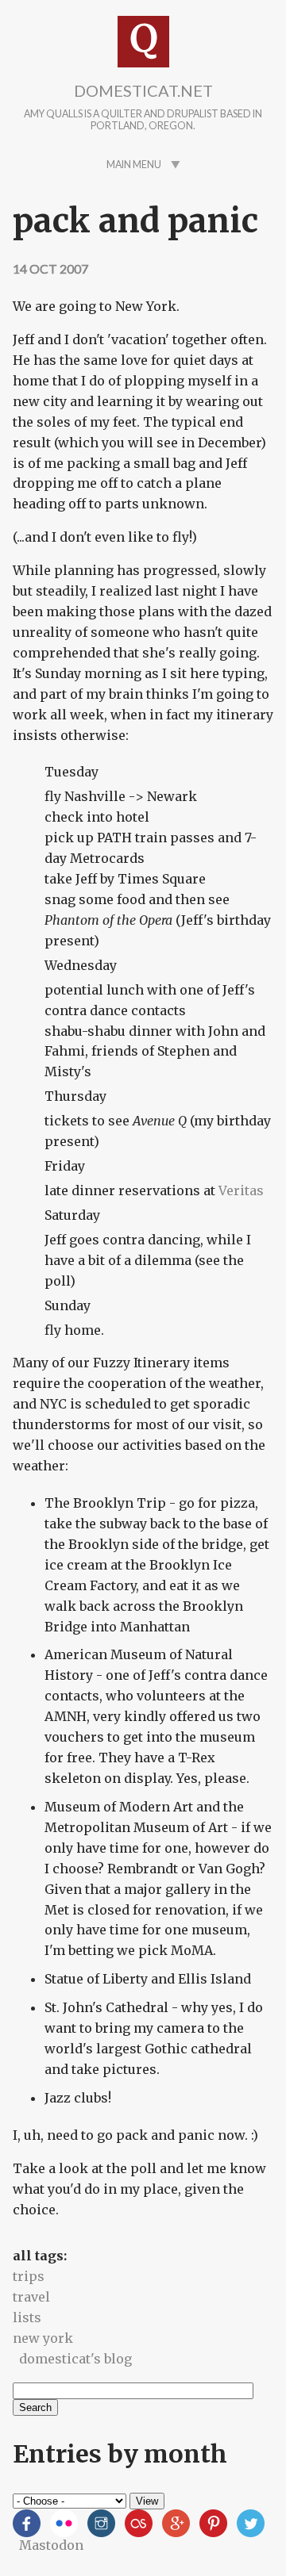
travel (31, 2297)
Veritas (241, 1190)
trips (29, 2276)
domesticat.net (143, 90)
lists (27, 2317)
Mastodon (51, 2545)
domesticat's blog (75, 2359)
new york (43, 2338)
